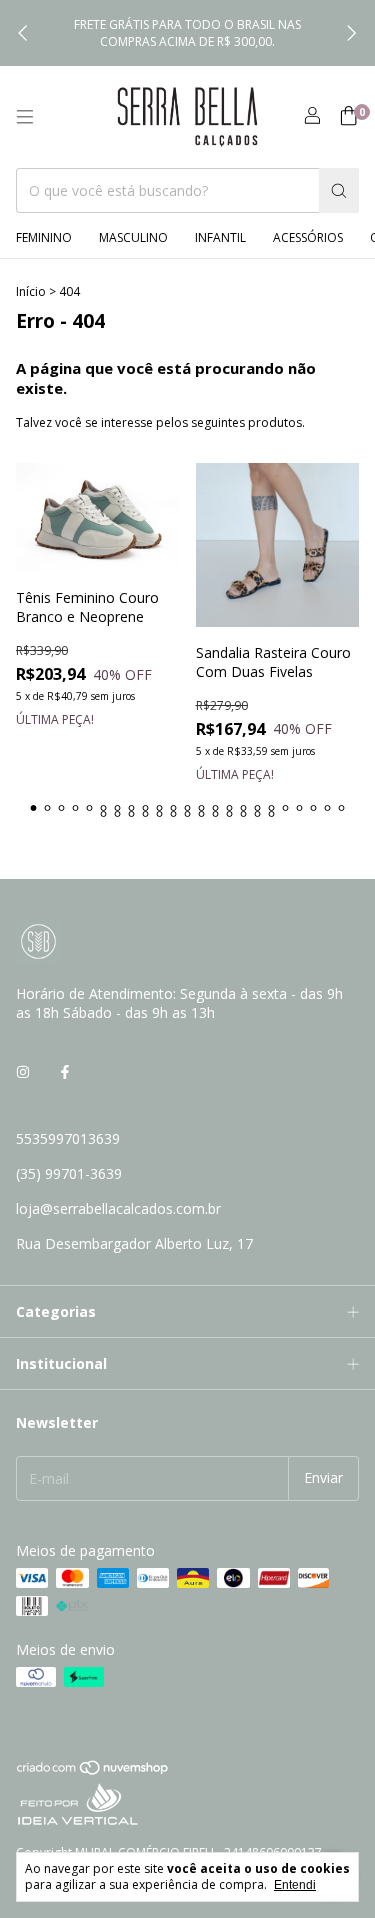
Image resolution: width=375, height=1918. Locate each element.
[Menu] (25, 117)
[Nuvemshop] (93, 1771)
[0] (348, 117)
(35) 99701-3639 (69, 1173)
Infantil (220, 237)
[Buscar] (339, 190)
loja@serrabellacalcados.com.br (118, 1208)
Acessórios (308, 237)
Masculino (133, 237)
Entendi (295, 1885)
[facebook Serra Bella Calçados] (65, 1071)
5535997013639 (68, 1138)
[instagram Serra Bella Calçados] (23, 1071)
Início (31, 291)
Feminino (44, 237)
